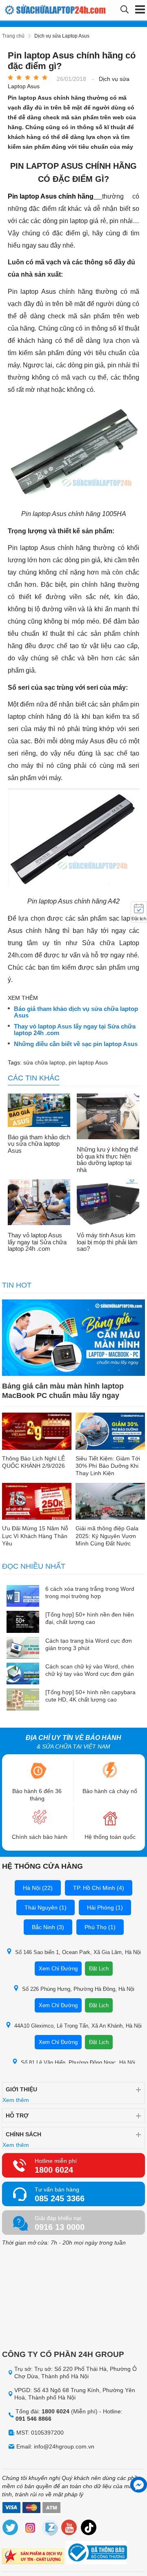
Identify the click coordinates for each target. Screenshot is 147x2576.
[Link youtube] (69, 2529)
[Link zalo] (50, 2529)
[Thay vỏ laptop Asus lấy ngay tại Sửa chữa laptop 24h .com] (39, 1203)
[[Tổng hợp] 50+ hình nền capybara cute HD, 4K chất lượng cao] (23, 1700)
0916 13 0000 (60, 2227)
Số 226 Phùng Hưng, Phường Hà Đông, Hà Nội (78, 1989)
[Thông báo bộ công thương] (96, 2554)
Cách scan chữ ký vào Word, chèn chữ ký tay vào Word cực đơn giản (90, 1670)
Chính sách (23, 2134)
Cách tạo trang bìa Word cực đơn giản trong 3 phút (89, 1644)
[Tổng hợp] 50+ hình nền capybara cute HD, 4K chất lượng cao (90, 1696)
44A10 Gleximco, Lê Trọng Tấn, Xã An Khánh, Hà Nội (78, 2026)
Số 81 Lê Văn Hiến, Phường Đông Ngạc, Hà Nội (78, 2063)
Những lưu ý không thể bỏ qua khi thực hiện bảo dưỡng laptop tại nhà (107, 1160)
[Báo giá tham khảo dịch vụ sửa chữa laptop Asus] (39, 1111)
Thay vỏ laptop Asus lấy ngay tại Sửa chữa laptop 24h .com (75, 1030)
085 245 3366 (60, 2198)
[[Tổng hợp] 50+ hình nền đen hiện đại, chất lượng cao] (23, 1622)
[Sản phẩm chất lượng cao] (33, 2557)
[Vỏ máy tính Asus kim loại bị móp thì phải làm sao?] (108, 1203)
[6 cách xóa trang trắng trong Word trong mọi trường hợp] (23, 1597)
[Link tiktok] (89, 2529)
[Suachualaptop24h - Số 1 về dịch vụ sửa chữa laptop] (32, 10)
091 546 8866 (33, 2419)
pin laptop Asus (88, 1062)
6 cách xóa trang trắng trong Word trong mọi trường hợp (90, 1592)
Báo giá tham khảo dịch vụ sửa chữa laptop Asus (76, 1012)
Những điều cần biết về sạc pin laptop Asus (76, 1044)
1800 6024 (54, 2170)
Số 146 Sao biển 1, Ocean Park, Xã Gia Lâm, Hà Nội (78, 1952)
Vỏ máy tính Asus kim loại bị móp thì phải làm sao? (107, 1242)
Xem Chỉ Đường (58, 1969)
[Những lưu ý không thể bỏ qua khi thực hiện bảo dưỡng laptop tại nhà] (108, 1117)
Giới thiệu (21, 2089)
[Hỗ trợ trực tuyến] (139, 2485)
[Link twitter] (11, 2529)
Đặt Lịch (99, 1969)
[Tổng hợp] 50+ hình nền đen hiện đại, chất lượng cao (90, 1618)
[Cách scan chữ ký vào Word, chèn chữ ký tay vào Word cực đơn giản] (23, 1674)
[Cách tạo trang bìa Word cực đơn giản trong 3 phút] (23, 1649)
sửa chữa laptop (44, 1062)
